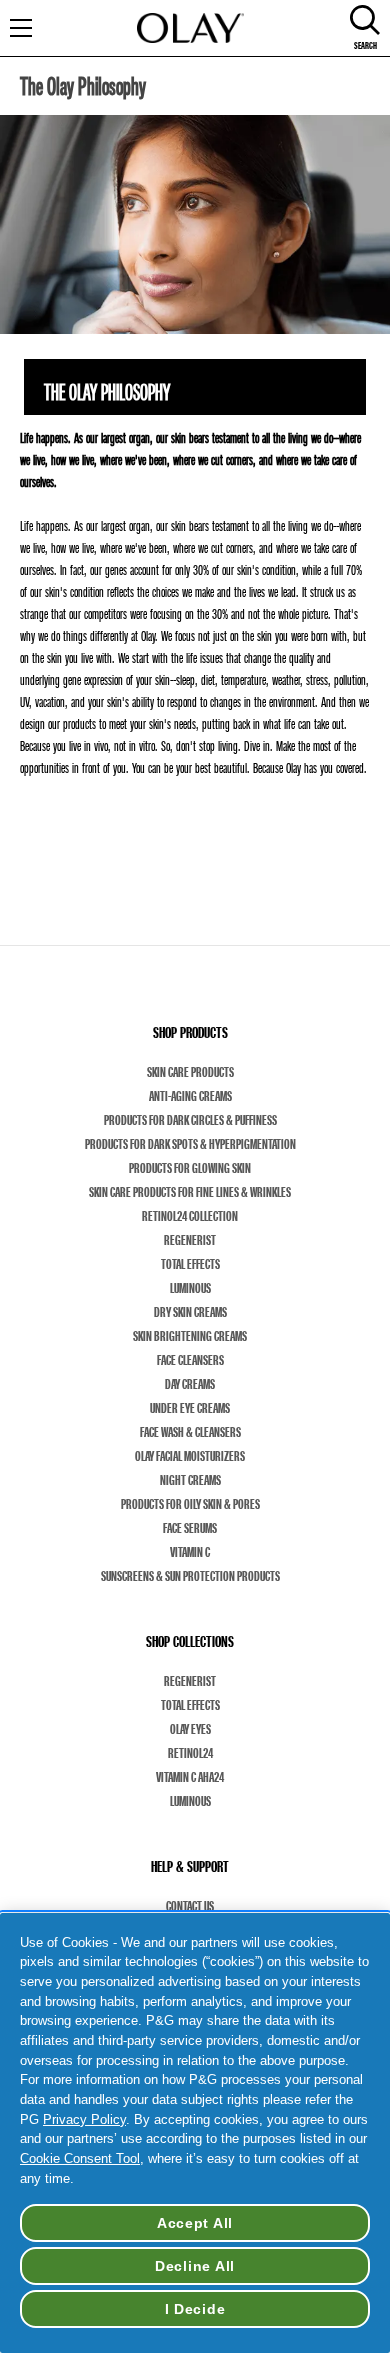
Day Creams (190, 1384)
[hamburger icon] (33, 28)
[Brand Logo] (190, 28)
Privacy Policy (84, 2119)
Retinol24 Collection (190, 1216)
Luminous (190, 1288)
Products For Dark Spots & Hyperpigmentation (190, 1144)
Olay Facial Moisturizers (190, 1456)
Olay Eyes (190, 1729)
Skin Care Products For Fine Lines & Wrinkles (190, 1192)
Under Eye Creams (190, 1408)
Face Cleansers (190, 1360)
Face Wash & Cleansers (190, 1432)
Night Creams (190, 1480)
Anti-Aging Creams (190, 1096)
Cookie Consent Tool (80, 2158)
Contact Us (190, 1906)
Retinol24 (190, 1753)
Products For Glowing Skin (190, 1168)
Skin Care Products (190, 1072)
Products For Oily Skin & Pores (190, 1504)
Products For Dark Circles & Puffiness (190, 1120)
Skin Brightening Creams (190, 1336)
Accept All (195, 2223)
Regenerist (190, 1240)
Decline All (195, 2266)
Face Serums (190, 1528)
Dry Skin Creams (190, 1312)
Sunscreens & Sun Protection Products (190, 1576)
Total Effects (190, 1264)
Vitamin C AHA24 (190, 1777)
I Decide (195, 2309)
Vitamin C (190, 1552)
